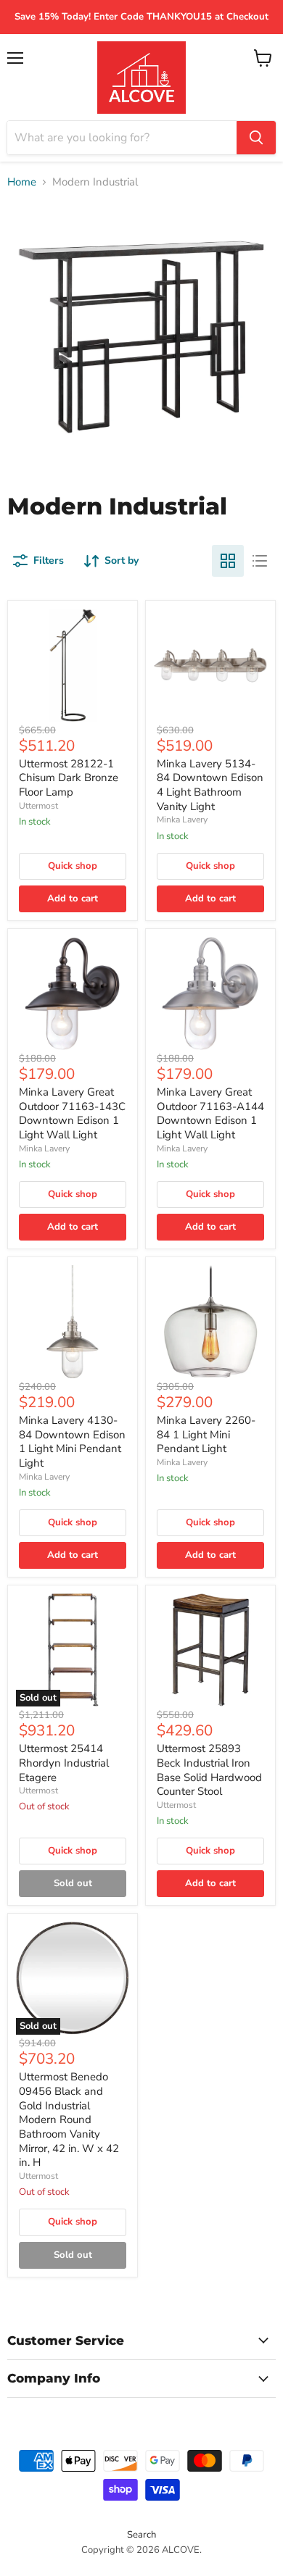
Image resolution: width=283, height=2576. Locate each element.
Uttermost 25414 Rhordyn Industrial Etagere (64, 1763)
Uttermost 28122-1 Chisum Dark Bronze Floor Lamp (69, 778)
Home (22, 182)
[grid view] (228, 561)
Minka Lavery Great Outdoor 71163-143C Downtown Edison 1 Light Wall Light (72, 1113)
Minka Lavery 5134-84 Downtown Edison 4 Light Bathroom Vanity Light (210, 785)
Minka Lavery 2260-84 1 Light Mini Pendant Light (206, 1434)
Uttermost (38, 806)
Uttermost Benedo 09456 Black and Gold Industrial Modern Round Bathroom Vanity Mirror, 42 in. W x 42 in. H (69, 2119)
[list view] (260, 561)
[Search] (256, 138)
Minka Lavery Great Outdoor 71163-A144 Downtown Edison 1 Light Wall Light (210, 1113)
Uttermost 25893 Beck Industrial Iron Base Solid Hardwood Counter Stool (209, 1770)
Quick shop (73, 866)
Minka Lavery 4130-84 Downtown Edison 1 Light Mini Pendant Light (72, 1442)
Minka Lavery (182, 820)
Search (141, 2535)
